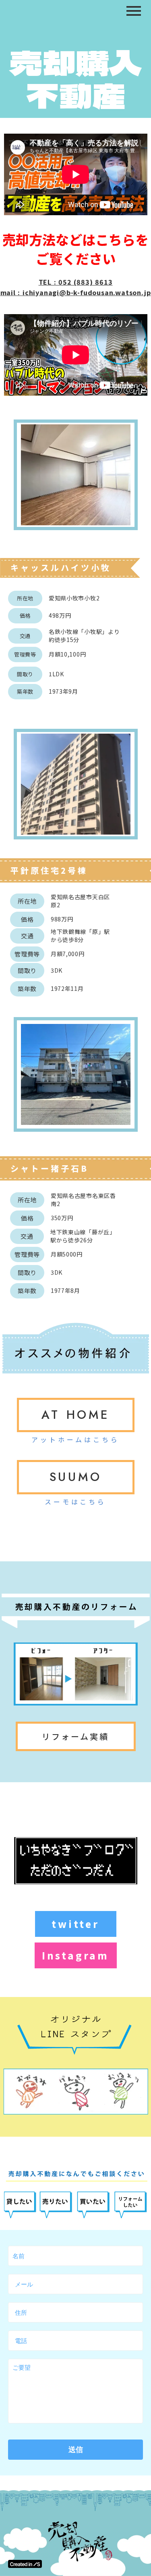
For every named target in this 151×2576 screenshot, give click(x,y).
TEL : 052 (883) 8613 (76, 282)
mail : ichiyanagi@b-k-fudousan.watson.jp (76, 292)
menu (134, 11)
